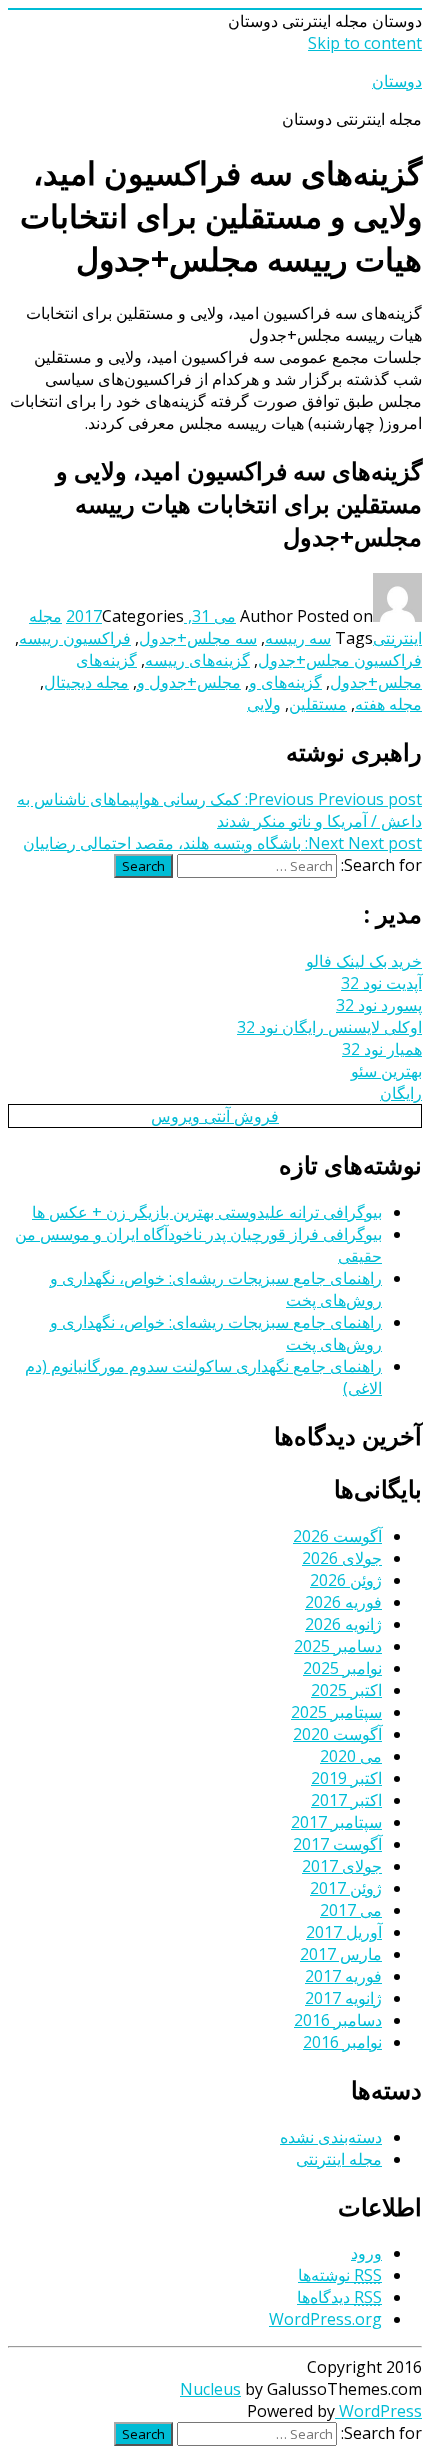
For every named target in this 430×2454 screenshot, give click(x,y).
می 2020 (351, 1756)
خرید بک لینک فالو (364, 961)
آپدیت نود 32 (381, 983)
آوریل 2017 (344, 1932)
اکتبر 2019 (346, 1778)
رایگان (401, 1093)
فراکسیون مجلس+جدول (340, 660)
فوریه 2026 (343, 1602)
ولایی (264, 704)
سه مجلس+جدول (198, 638)
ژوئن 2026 (346, 1580)
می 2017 (351, 1910)
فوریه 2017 (343, 1976)
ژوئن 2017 (346, 1888)
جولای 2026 (342, 1558)
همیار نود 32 (382, 1049)
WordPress (378, 2411)
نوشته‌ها (340, 2275)
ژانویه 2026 (343, 1624)
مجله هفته (388, 704)
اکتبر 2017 (346, 1800)
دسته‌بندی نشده (331, 2137)
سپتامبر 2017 (336, 1822)
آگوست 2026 (337, 1536)
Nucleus (210, 2389)
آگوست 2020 (337, 1734)
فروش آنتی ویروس (215, 1116)
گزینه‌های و (285, 682)
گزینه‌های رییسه (197, 660)
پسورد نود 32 (379, 1005)
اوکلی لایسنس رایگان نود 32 (329, 1027)
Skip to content (365, 43)
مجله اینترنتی (339, 2159)
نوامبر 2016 (342, 2042)
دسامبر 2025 (338, 1646)
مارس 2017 (341, 1954)
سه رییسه (298, 638)
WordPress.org (325, 2319)
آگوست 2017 (337, 1844)
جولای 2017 (342, 1866)
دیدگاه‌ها (339, 2297)
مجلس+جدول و (189, 682)
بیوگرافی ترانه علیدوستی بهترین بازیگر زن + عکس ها (207, 1212)
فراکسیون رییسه (75, 638)
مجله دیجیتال (86, 682)
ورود (366, 2253)
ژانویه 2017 (343, 1998)
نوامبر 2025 (342, 1668)
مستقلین (318, 704)
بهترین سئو (386, 1071)
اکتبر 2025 (346, 1690)
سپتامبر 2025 (336, 1712)
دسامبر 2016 (338, 2020)
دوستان (397, 81)
